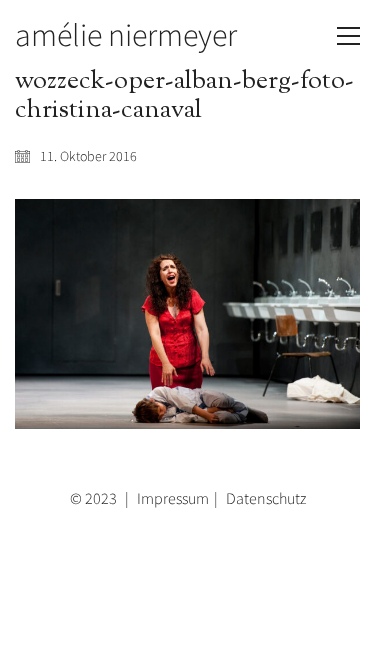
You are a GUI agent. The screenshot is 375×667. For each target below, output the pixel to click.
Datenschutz (266, 498)
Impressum (173, 498)
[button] (348, 36)
